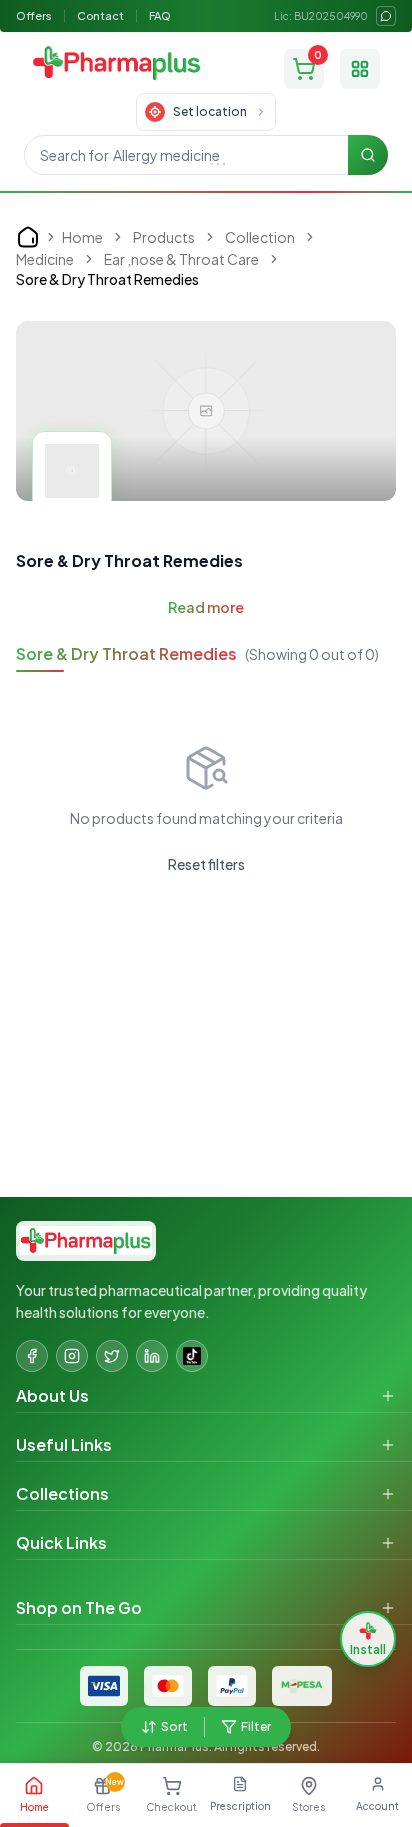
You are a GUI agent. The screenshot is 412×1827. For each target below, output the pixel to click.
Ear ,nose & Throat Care (181, 259)
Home (82, 237)
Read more (206, 607)
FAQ (160, 15)
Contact (100, 15)
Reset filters (206, 864)
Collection (260, 237)
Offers (34, 15)
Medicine (45, 259)
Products (164, 237)
